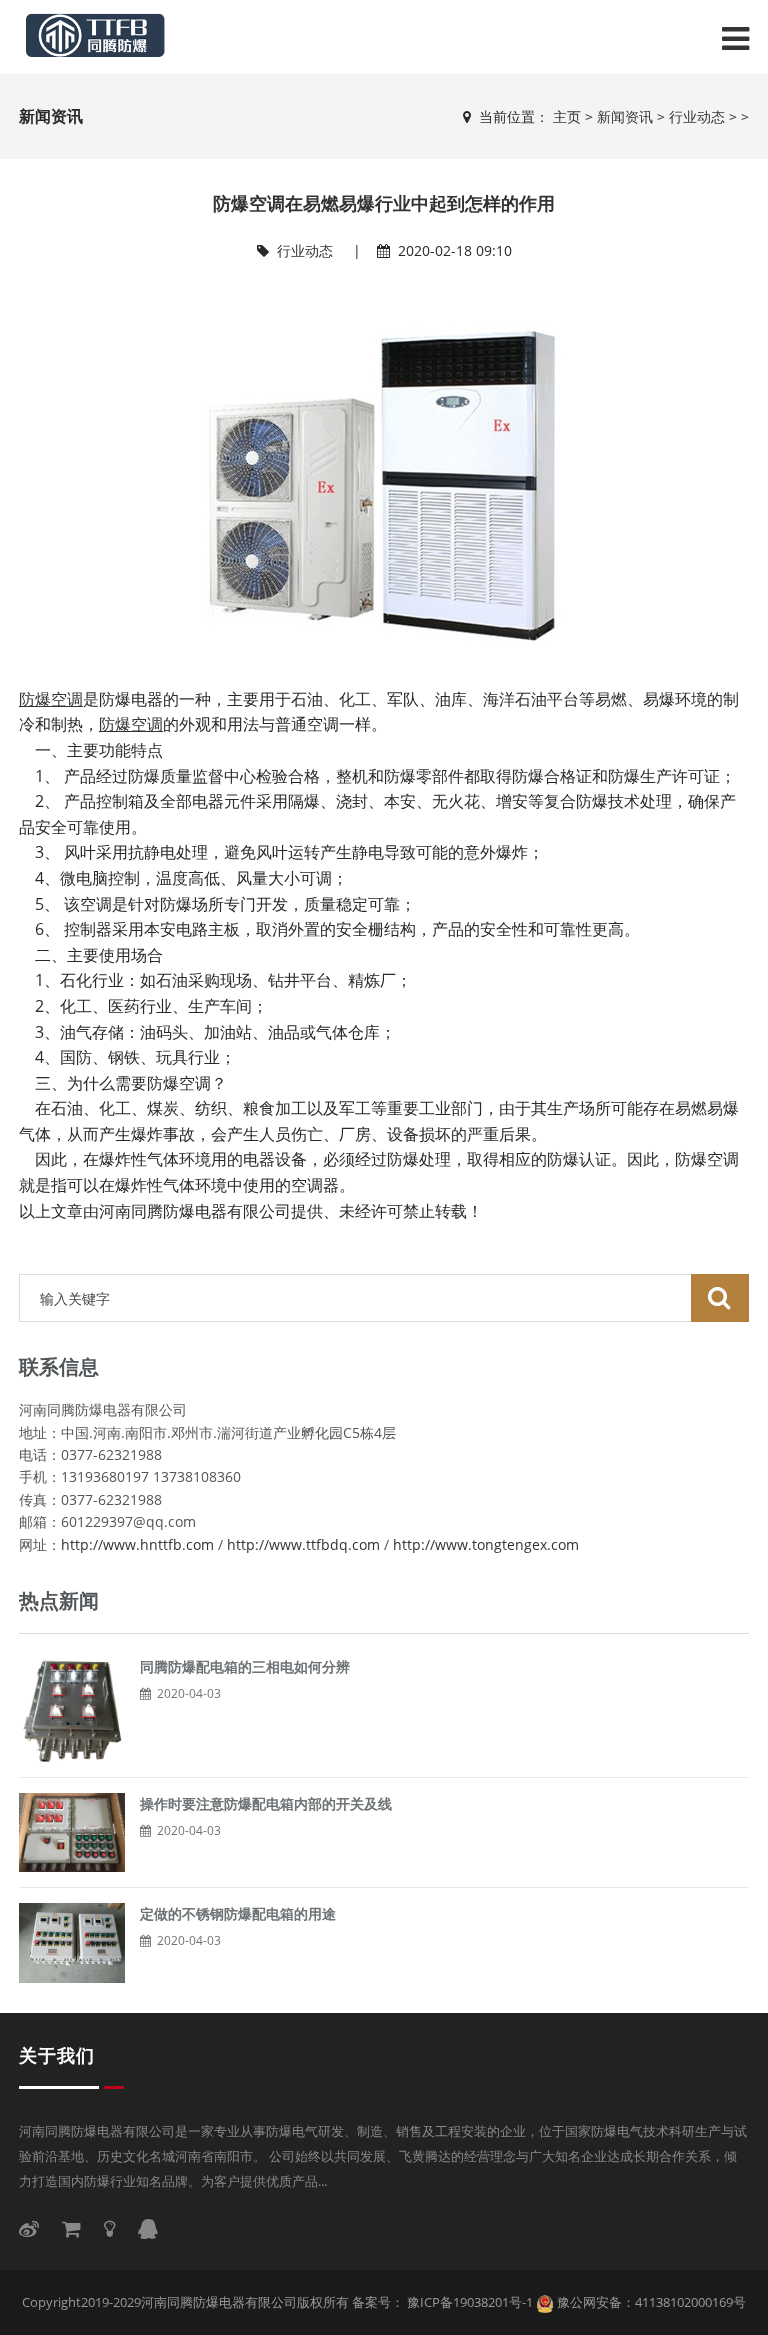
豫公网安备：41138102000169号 (651, 2302)
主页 (567, 116)
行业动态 (697, 116)
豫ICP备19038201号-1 (468, 2302)
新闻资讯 (625, 116)
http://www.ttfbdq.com (303, 1544)
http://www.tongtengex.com (486, 1544)
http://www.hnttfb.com (137, 1544)
